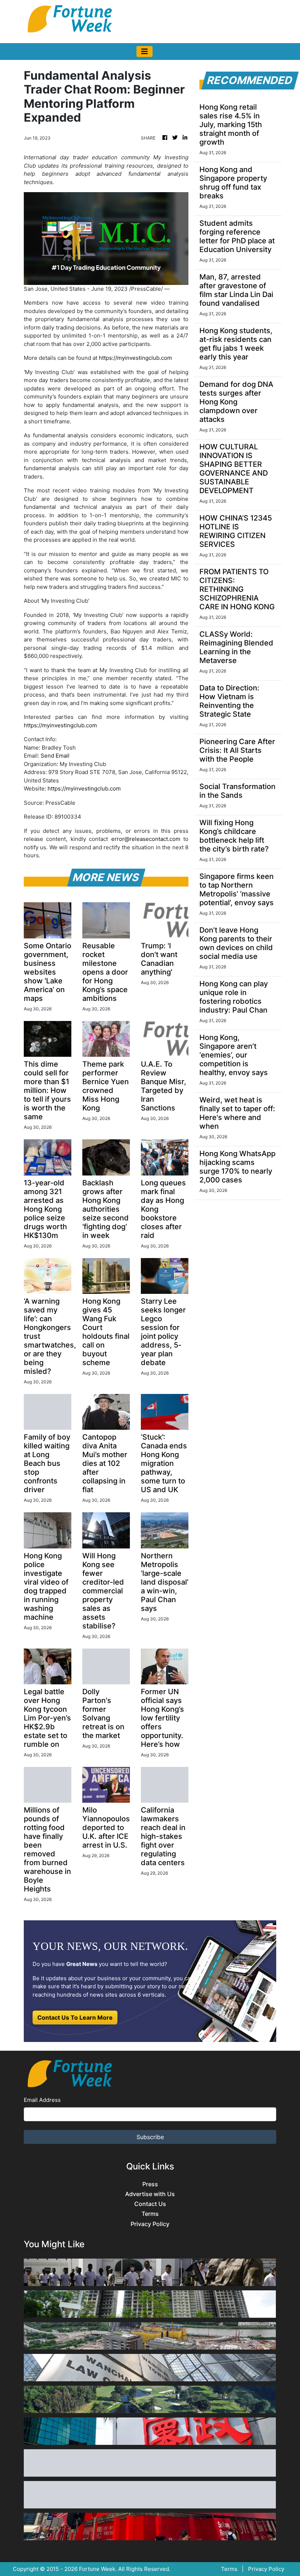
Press (150, 2184)
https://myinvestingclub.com (135, 358)
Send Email (55, 756)
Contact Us (150, 2204)
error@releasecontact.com (146, 839)
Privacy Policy (150, 2224)
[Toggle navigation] (145, 52)
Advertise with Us (150, 2194)
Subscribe (150, 2137)
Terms (150, 2214)
